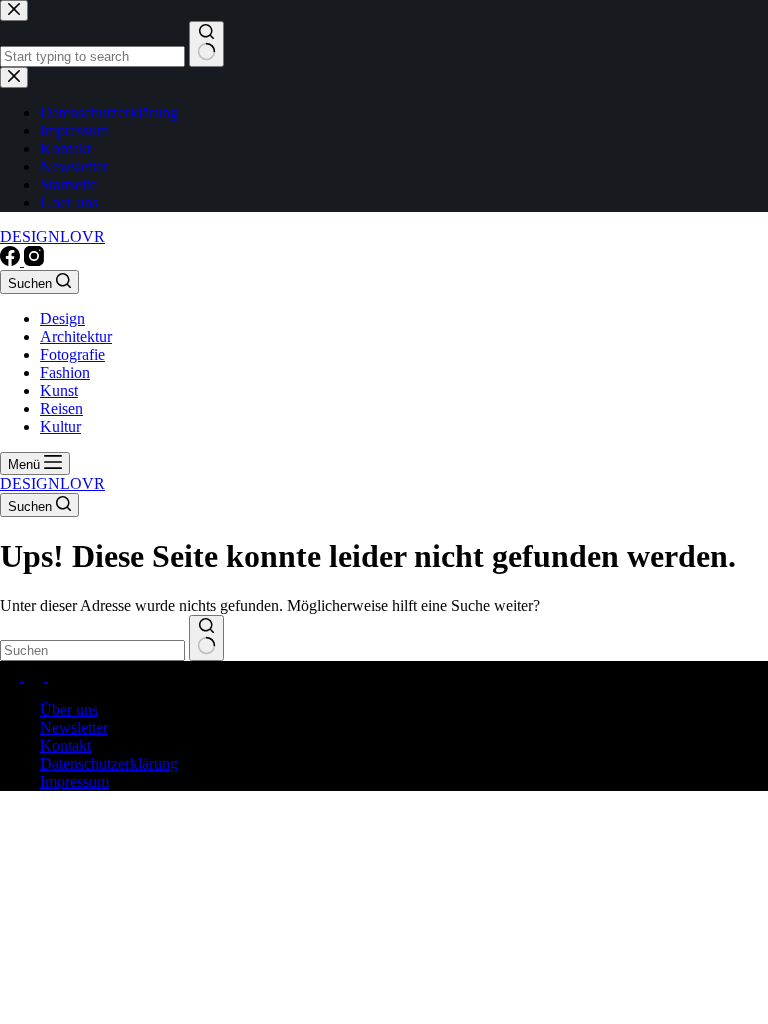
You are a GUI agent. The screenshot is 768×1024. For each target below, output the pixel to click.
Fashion (65, 372)
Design (62, 318)
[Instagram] (34, 260)
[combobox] (92, 650)
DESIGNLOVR (52, 236)
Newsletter (74, 727)
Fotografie (72, 354)
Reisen (61, 408)
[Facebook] (12, 260)
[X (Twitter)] (36, 675)
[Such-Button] (206, 638)
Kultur (60, 426)
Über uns (69, 709)
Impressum (74, 781)
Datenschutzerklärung (109, 763)
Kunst (59, 390)
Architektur (76, 336)
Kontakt (65, 745)
